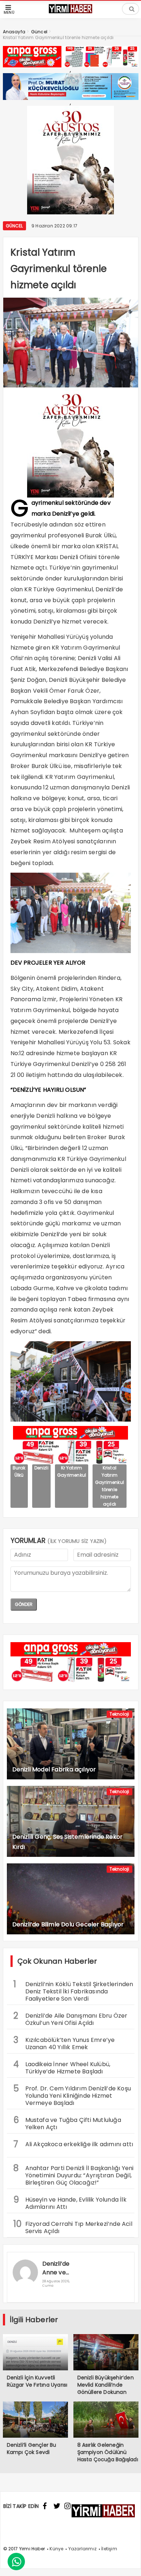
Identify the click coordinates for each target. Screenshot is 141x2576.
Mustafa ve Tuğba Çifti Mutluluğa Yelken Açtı (67, 2123)
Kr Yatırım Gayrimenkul (72, 1471)
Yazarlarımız (82, 2549)
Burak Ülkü (19, 1471)
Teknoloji (119, 1714)
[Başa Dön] (128, 2563)
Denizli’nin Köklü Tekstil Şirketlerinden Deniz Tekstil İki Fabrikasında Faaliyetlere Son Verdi (73, 1990)
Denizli (41, 1468)
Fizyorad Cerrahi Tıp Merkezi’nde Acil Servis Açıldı (73, 2227)
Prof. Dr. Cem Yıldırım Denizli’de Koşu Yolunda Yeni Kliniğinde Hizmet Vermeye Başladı (72, 2095)
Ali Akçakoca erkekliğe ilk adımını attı (73, 2144)
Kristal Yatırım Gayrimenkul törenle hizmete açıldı (110, 1486)
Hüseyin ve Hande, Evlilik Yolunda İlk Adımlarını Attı (70, 2202)
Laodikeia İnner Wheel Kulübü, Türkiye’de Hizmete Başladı (62, 2067)
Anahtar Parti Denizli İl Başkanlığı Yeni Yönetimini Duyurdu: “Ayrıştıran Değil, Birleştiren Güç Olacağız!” (74, 2174)
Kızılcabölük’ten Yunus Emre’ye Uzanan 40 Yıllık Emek (64, 2043)
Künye (56, 2549)
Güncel (14, 226)
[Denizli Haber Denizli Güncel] (70, 12)
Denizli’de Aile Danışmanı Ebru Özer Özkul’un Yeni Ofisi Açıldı (70, 2018)
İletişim (109, 2549)
